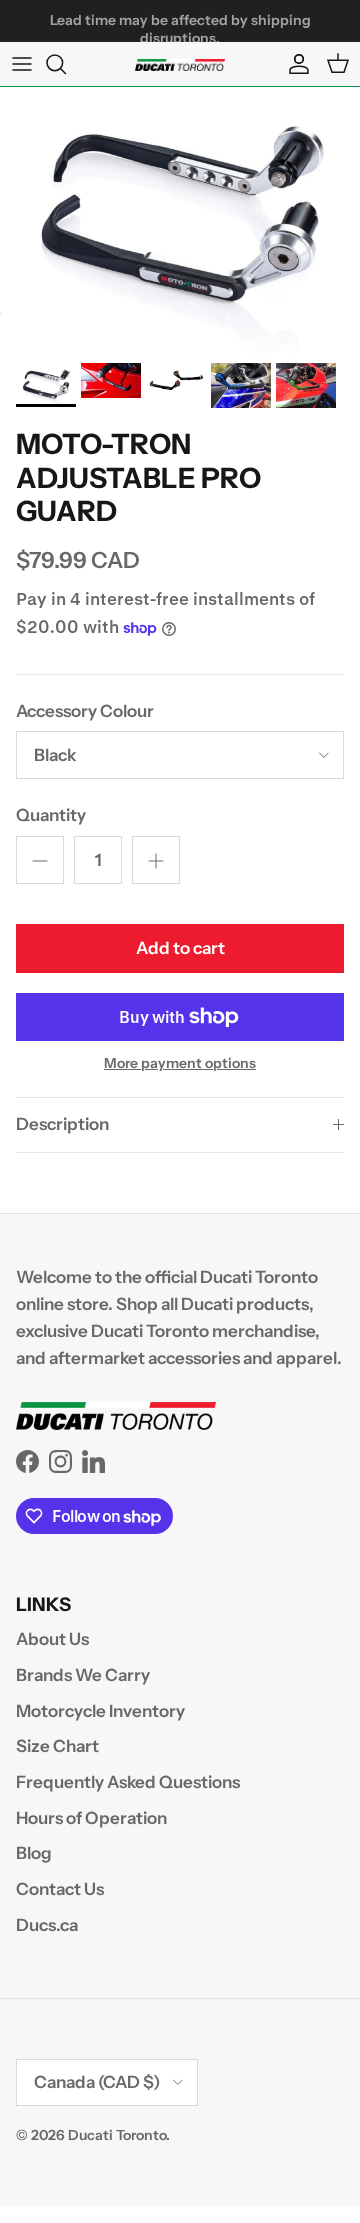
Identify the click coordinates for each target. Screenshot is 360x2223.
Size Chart (57, 1746)
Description (62, 1124)
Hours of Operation (91, 1818)
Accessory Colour (85, 711)
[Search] (66, 64)
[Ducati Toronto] (180, 64)
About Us (52, 1639)
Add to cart (180, 948)
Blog (34, 1853)
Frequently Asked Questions (128, 1782)
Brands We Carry (83, 1675)
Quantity (51, 815)
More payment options (180, 1063)
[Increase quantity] (156, 860)
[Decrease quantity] (40, 860)
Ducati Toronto (117, 2135)
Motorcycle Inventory (100, 1711)
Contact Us (60, 1889)
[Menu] (22, 64)
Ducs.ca (47, 1925)
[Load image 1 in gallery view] (180, 220)
